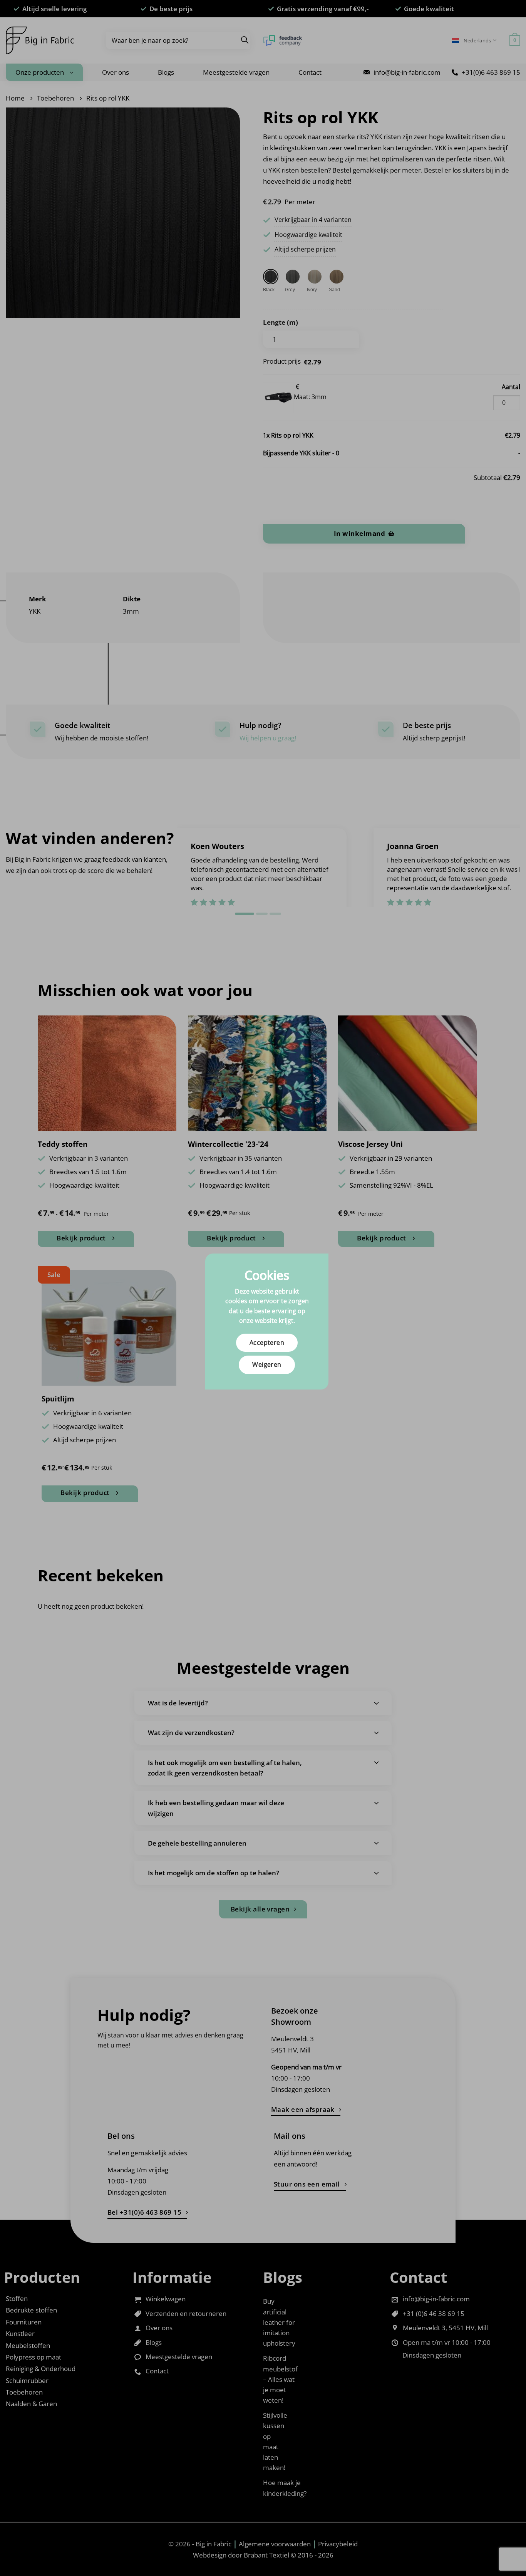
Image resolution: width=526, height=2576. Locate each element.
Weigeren (267, 1364)
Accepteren (267, 1343)
